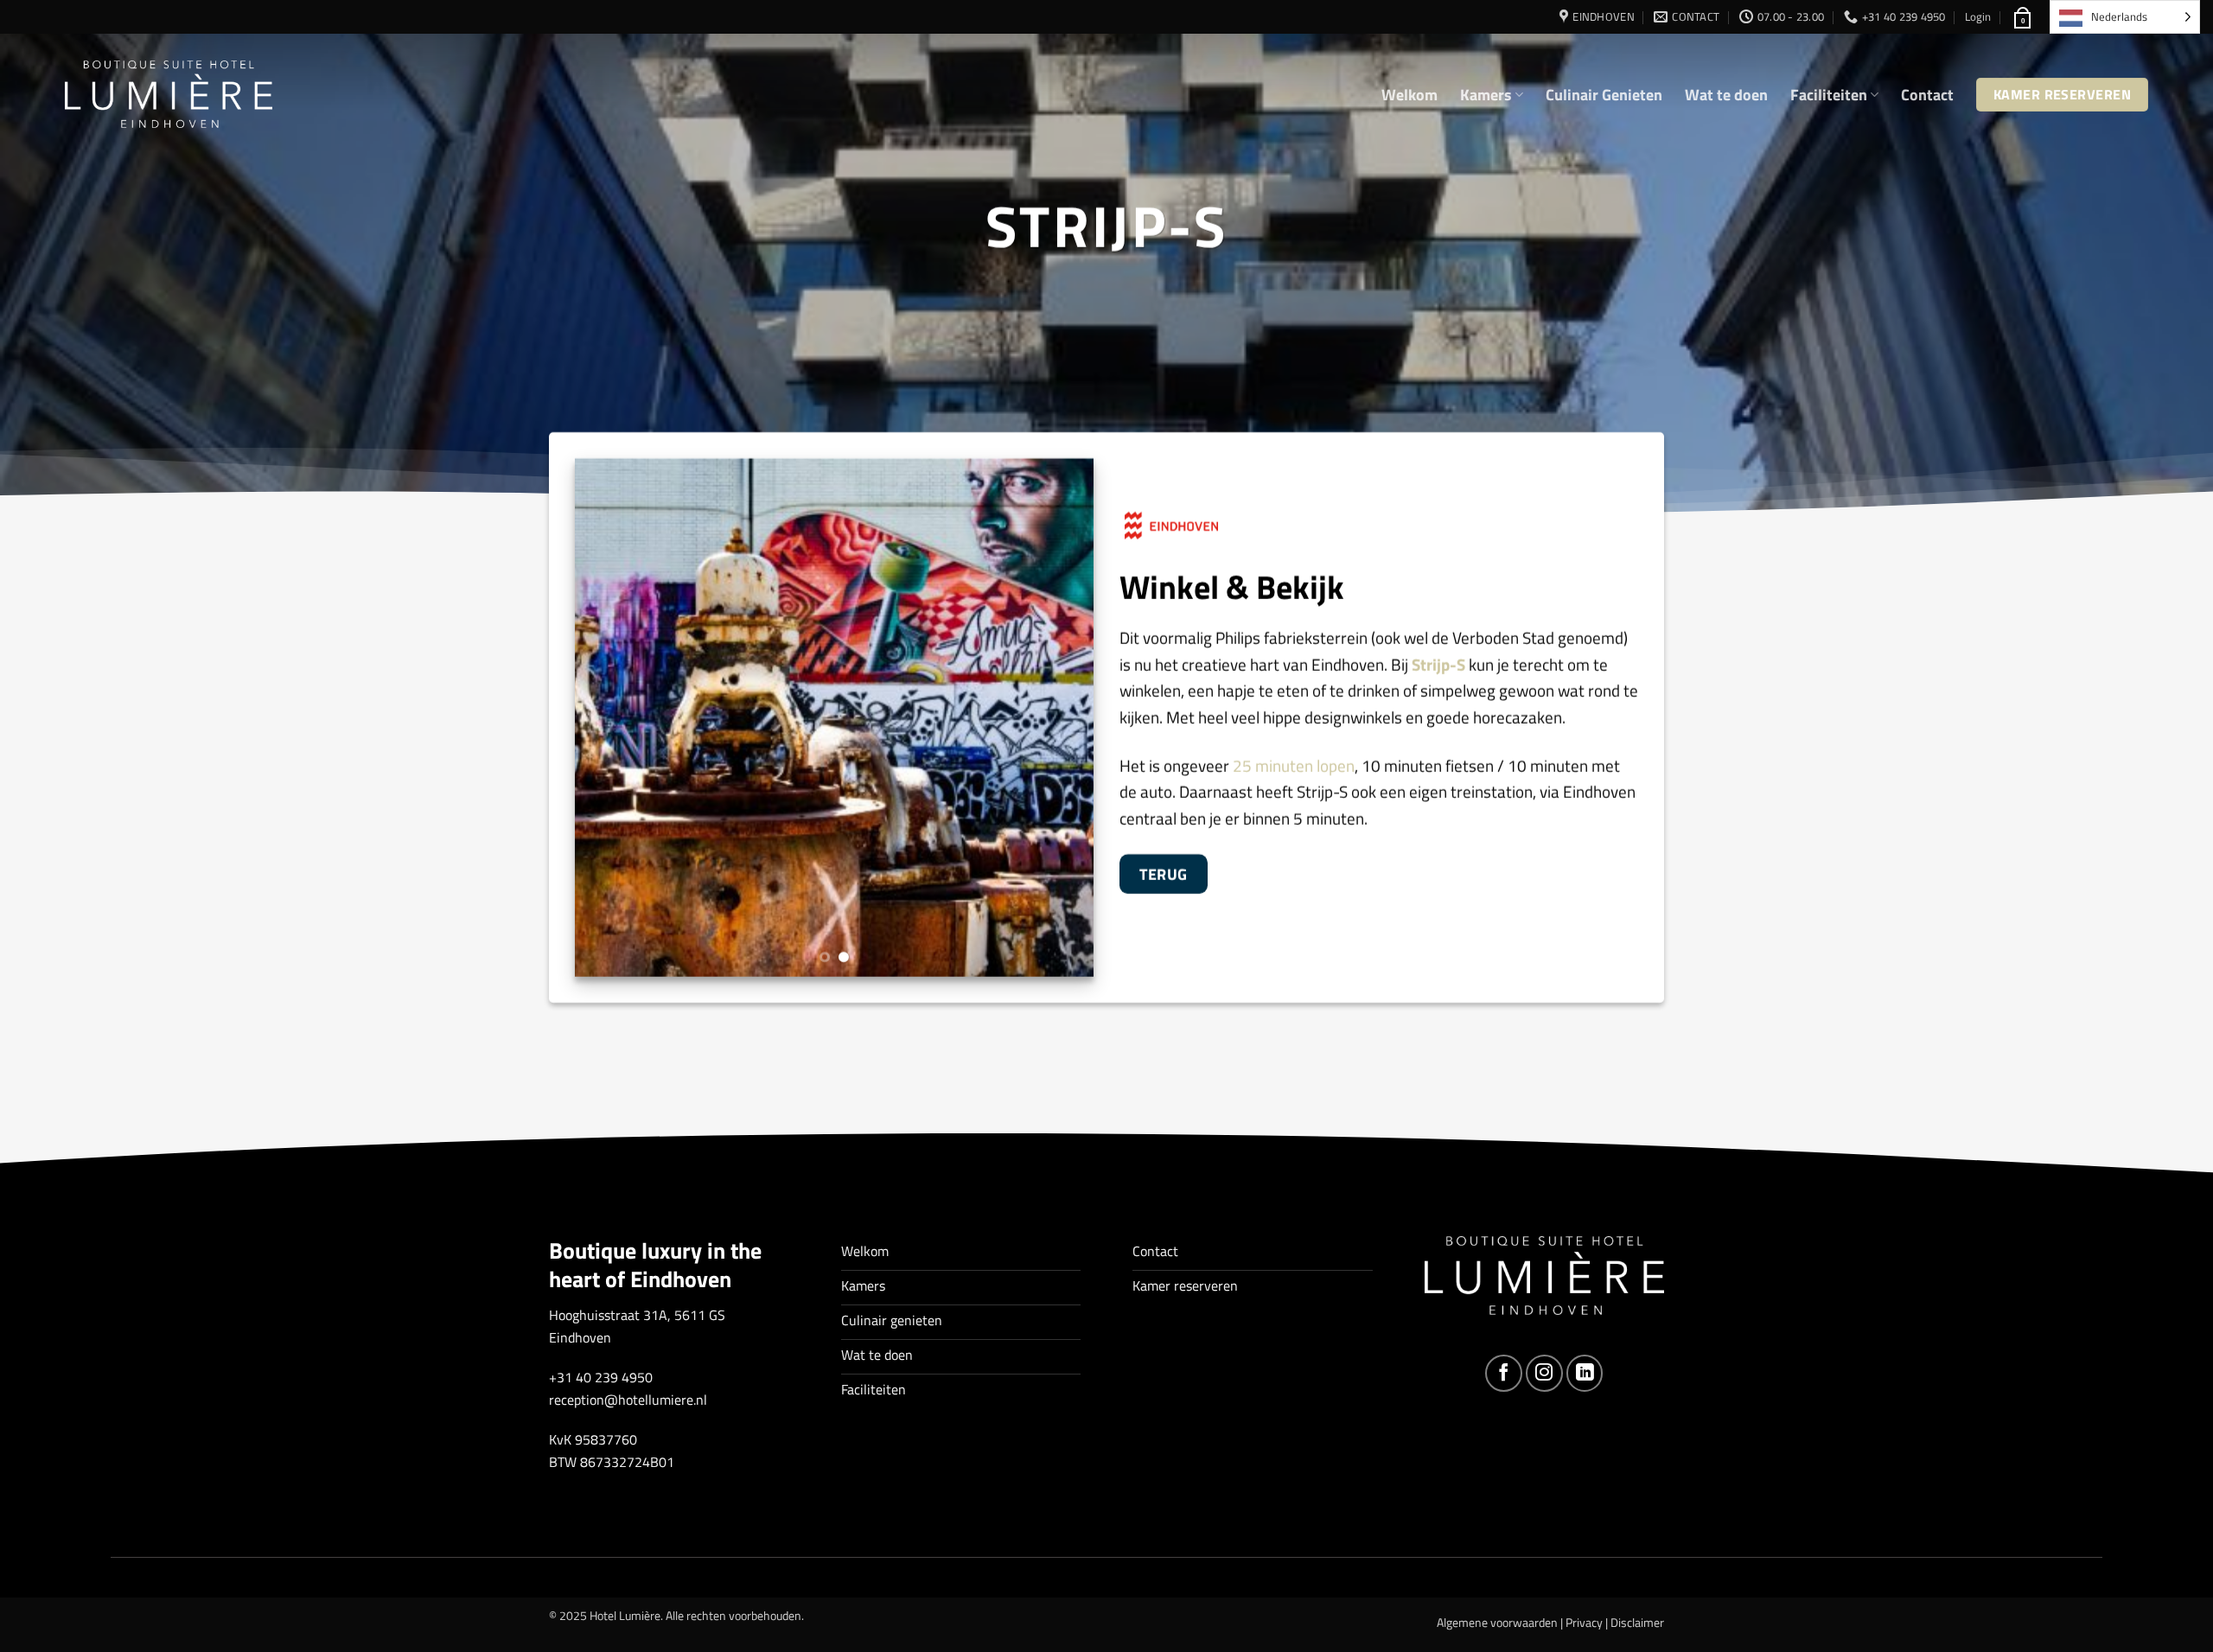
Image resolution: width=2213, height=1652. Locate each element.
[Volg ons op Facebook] (1504, 1373)
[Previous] (607, 718)
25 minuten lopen (1292, 765)
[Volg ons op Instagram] (1544, 1373)
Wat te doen (1726, 95)
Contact (1927, 95)
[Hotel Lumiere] (169, 95)
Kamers (1486, 95)
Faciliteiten (1829, 95)
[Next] (1062, 718)
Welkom (1409, 95)
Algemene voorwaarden (1497, 1623)
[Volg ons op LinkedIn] (1585, 1373)
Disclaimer (1637, 1623)
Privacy (1584, 1623)
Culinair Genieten (1604, 95)
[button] (1978, 16)
